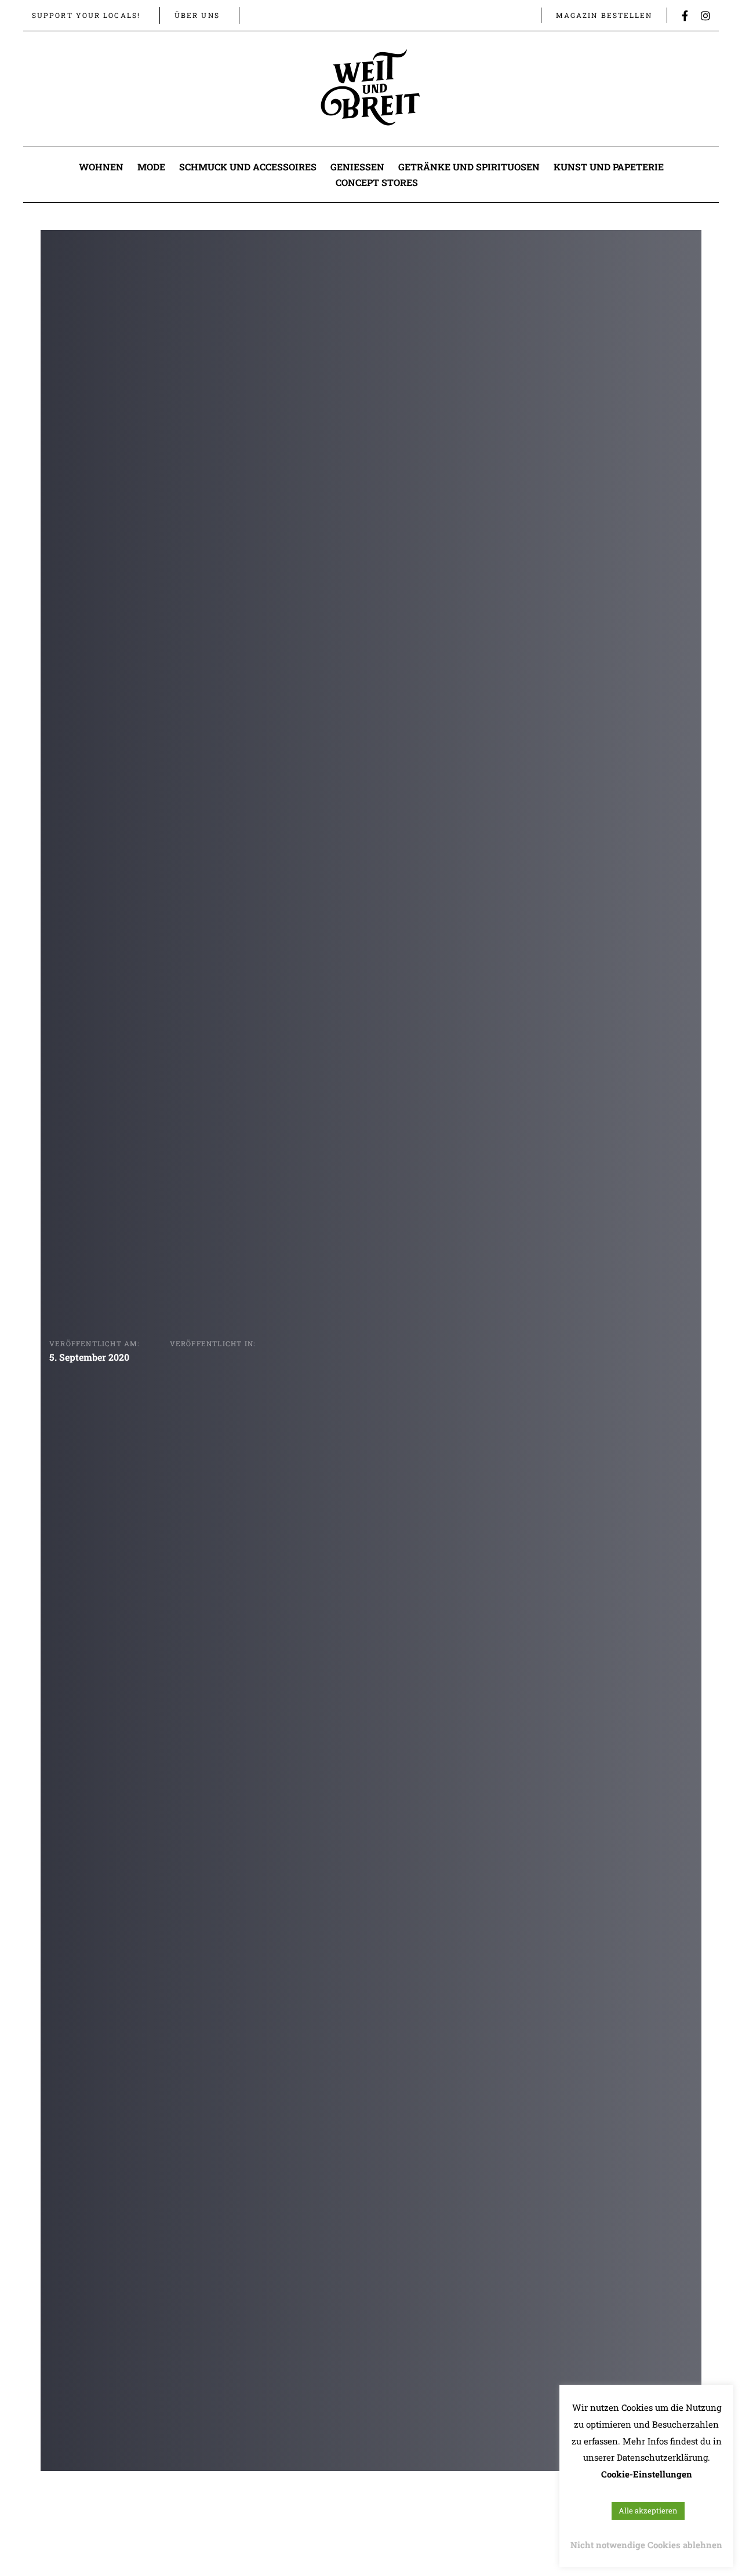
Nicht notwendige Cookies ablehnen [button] (646, 2545)
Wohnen (101, 167)
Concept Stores (377, 182)
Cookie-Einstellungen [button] (647, 2474)
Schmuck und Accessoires (248, 167)
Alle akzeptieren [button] (648, 2511)
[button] (260, 15)
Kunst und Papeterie (609, 167)
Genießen (357, 167)
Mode (151, 167)
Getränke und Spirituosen (469, 167)
